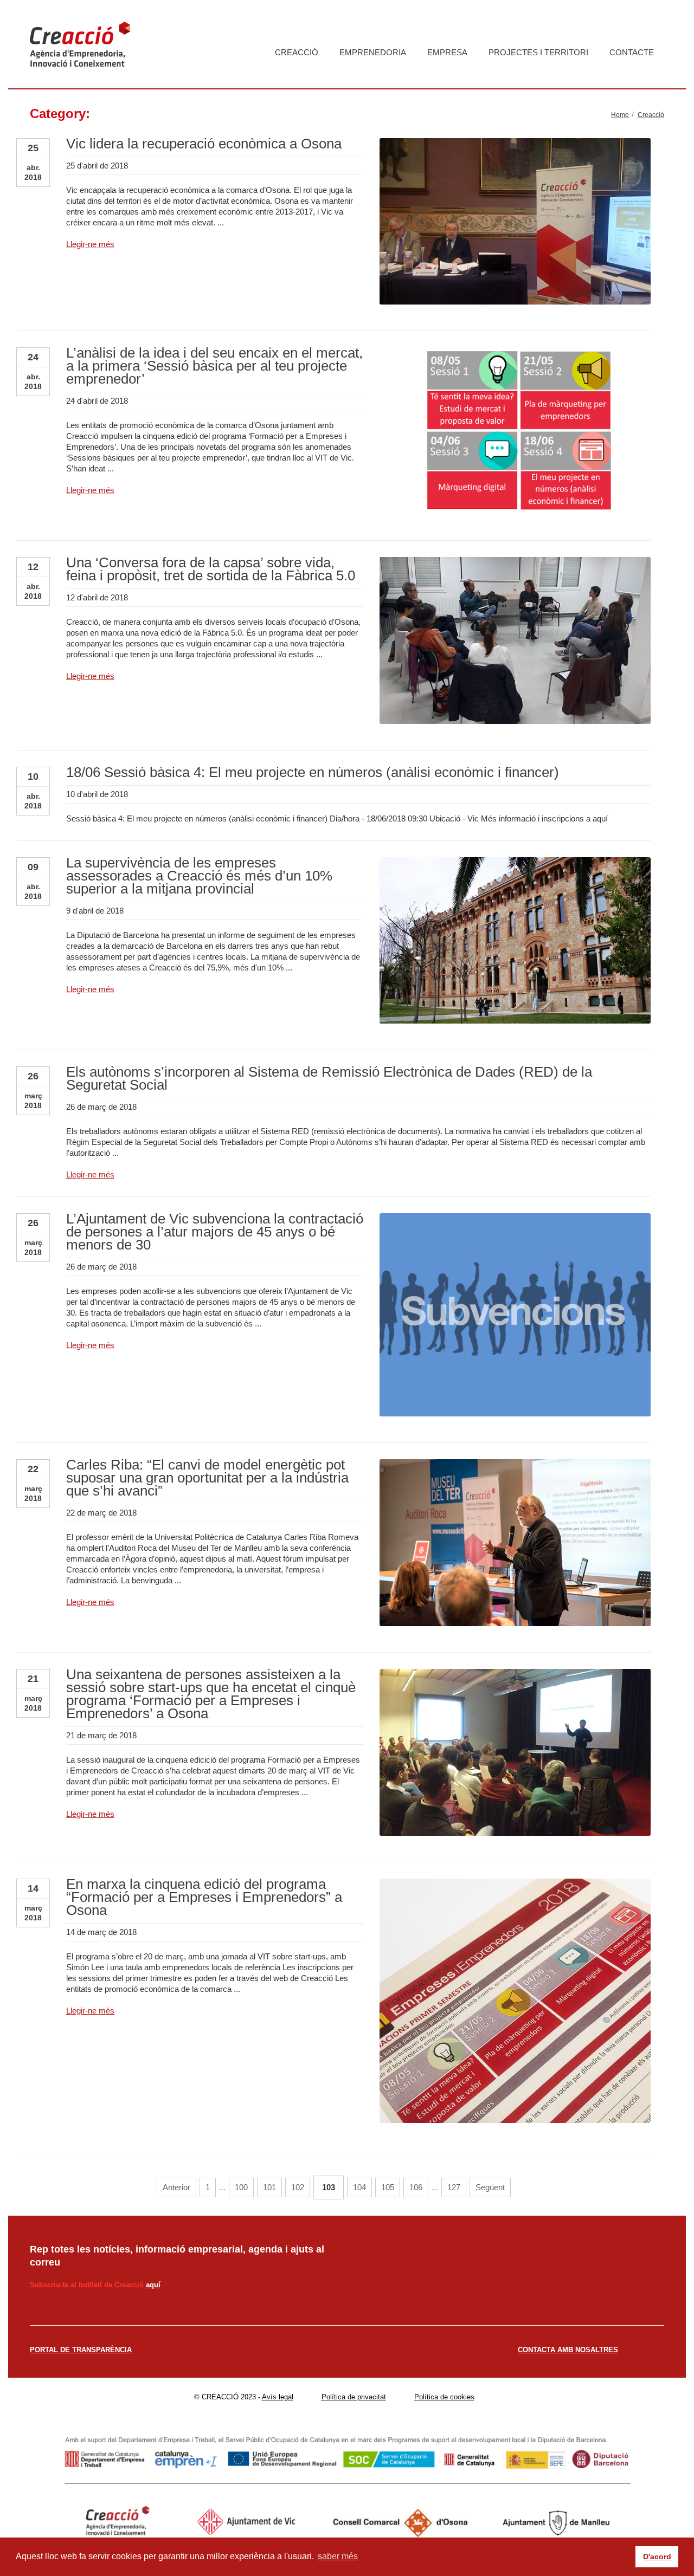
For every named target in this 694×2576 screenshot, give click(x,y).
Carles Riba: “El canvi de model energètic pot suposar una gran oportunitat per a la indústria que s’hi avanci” (207, 1478)
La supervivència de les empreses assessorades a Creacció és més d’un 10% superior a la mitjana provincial (199, 876)
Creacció (297, 52)
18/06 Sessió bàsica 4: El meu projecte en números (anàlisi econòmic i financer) (313, 772)
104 (359, 2187)
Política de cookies (444, 2397)
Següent (490, 2187)
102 (298, 2187)
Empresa (447, 52)
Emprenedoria (373, 52)
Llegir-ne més (90, 244)
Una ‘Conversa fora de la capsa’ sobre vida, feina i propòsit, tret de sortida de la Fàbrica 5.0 (211, 569)
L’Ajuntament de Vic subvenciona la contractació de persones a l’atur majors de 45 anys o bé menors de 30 (215, 1232)
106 (416, 2187)
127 (454, 2187)
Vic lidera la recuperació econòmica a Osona (204, 144)
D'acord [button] (657, 2556)
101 (269, 2187)
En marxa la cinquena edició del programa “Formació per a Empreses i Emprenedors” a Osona (204, 1897)
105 (388, 2187)
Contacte (632, 52)
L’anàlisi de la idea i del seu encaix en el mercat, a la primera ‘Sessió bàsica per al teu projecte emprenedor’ (214, 366)
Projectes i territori (538, 52)
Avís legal (278, 2397)
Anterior (176, 2187)
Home (620, 115)
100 (241, 2187)
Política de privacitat (354, 2397)
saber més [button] (338, 2556)
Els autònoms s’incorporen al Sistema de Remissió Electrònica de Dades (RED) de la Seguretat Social (329, 1078)
